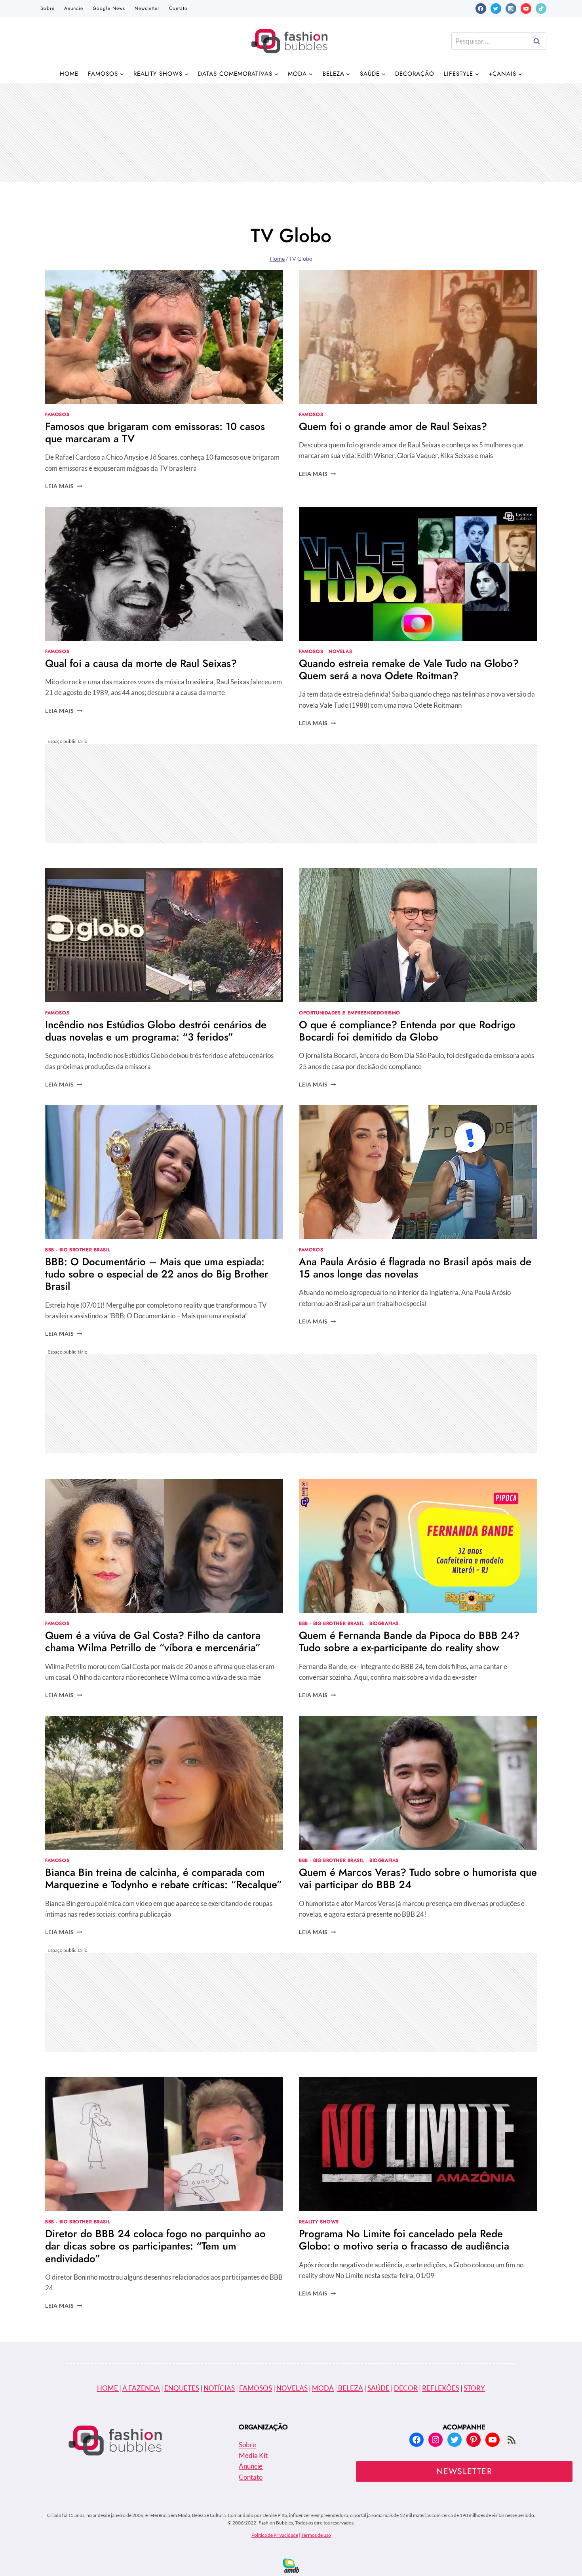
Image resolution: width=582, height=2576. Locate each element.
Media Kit (253, 2455)
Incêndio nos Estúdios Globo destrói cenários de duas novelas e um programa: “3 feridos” (156, 1031)
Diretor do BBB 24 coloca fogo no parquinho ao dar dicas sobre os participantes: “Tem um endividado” (155, 2246)
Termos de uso (316, 2535)
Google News (109, 8)
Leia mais (64, 486)
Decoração (415, 74)
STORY (474, 2388)
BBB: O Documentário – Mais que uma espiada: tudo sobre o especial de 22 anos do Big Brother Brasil (157, 1274)
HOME (108, 2388)
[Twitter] (496, 9)
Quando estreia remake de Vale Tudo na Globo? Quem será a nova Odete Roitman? (409, 669)
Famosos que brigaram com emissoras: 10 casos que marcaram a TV (155, 433)
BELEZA (350, 2388)
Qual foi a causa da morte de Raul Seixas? (141, 663)
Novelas (340, 651)
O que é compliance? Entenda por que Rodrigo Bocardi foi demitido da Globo (407, 1031)
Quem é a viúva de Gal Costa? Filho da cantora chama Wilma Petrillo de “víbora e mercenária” (153, 1641)
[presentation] (164, 337)
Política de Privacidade (275, 2535)
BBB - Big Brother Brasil (78, 1250)
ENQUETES (182, 2388)
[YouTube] (526, 9)
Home (69, 74)
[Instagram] (511, 9)
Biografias (384, 1623)
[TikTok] (541, 9)
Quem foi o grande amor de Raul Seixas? (393, 426)
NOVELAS (292, 2388)
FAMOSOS (256, 2388)
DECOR (406, 2388)
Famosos (57, 414)
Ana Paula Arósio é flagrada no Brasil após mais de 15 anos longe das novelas (415, 1268)
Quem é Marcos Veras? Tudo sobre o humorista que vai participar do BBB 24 (418, 1878)
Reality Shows (319, 2222)
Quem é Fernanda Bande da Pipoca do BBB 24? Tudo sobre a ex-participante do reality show (409, 1641)
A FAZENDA (141, 2388)
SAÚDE (378, 2388)
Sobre (48, 8)
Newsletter (147, 8)
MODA (323, 2388)
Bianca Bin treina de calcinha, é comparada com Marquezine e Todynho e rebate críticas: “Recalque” (164, 1878)
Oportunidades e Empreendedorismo (350, 1013)
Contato (178, 8)
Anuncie (74, 8)
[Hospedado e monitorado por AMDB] (291, 2565)
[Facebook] (481, 9)
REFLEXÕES (441, 2388)
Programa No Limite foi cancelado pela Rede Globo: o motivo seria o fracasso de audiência (404, 2240)
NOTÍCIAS (219, 2388)
